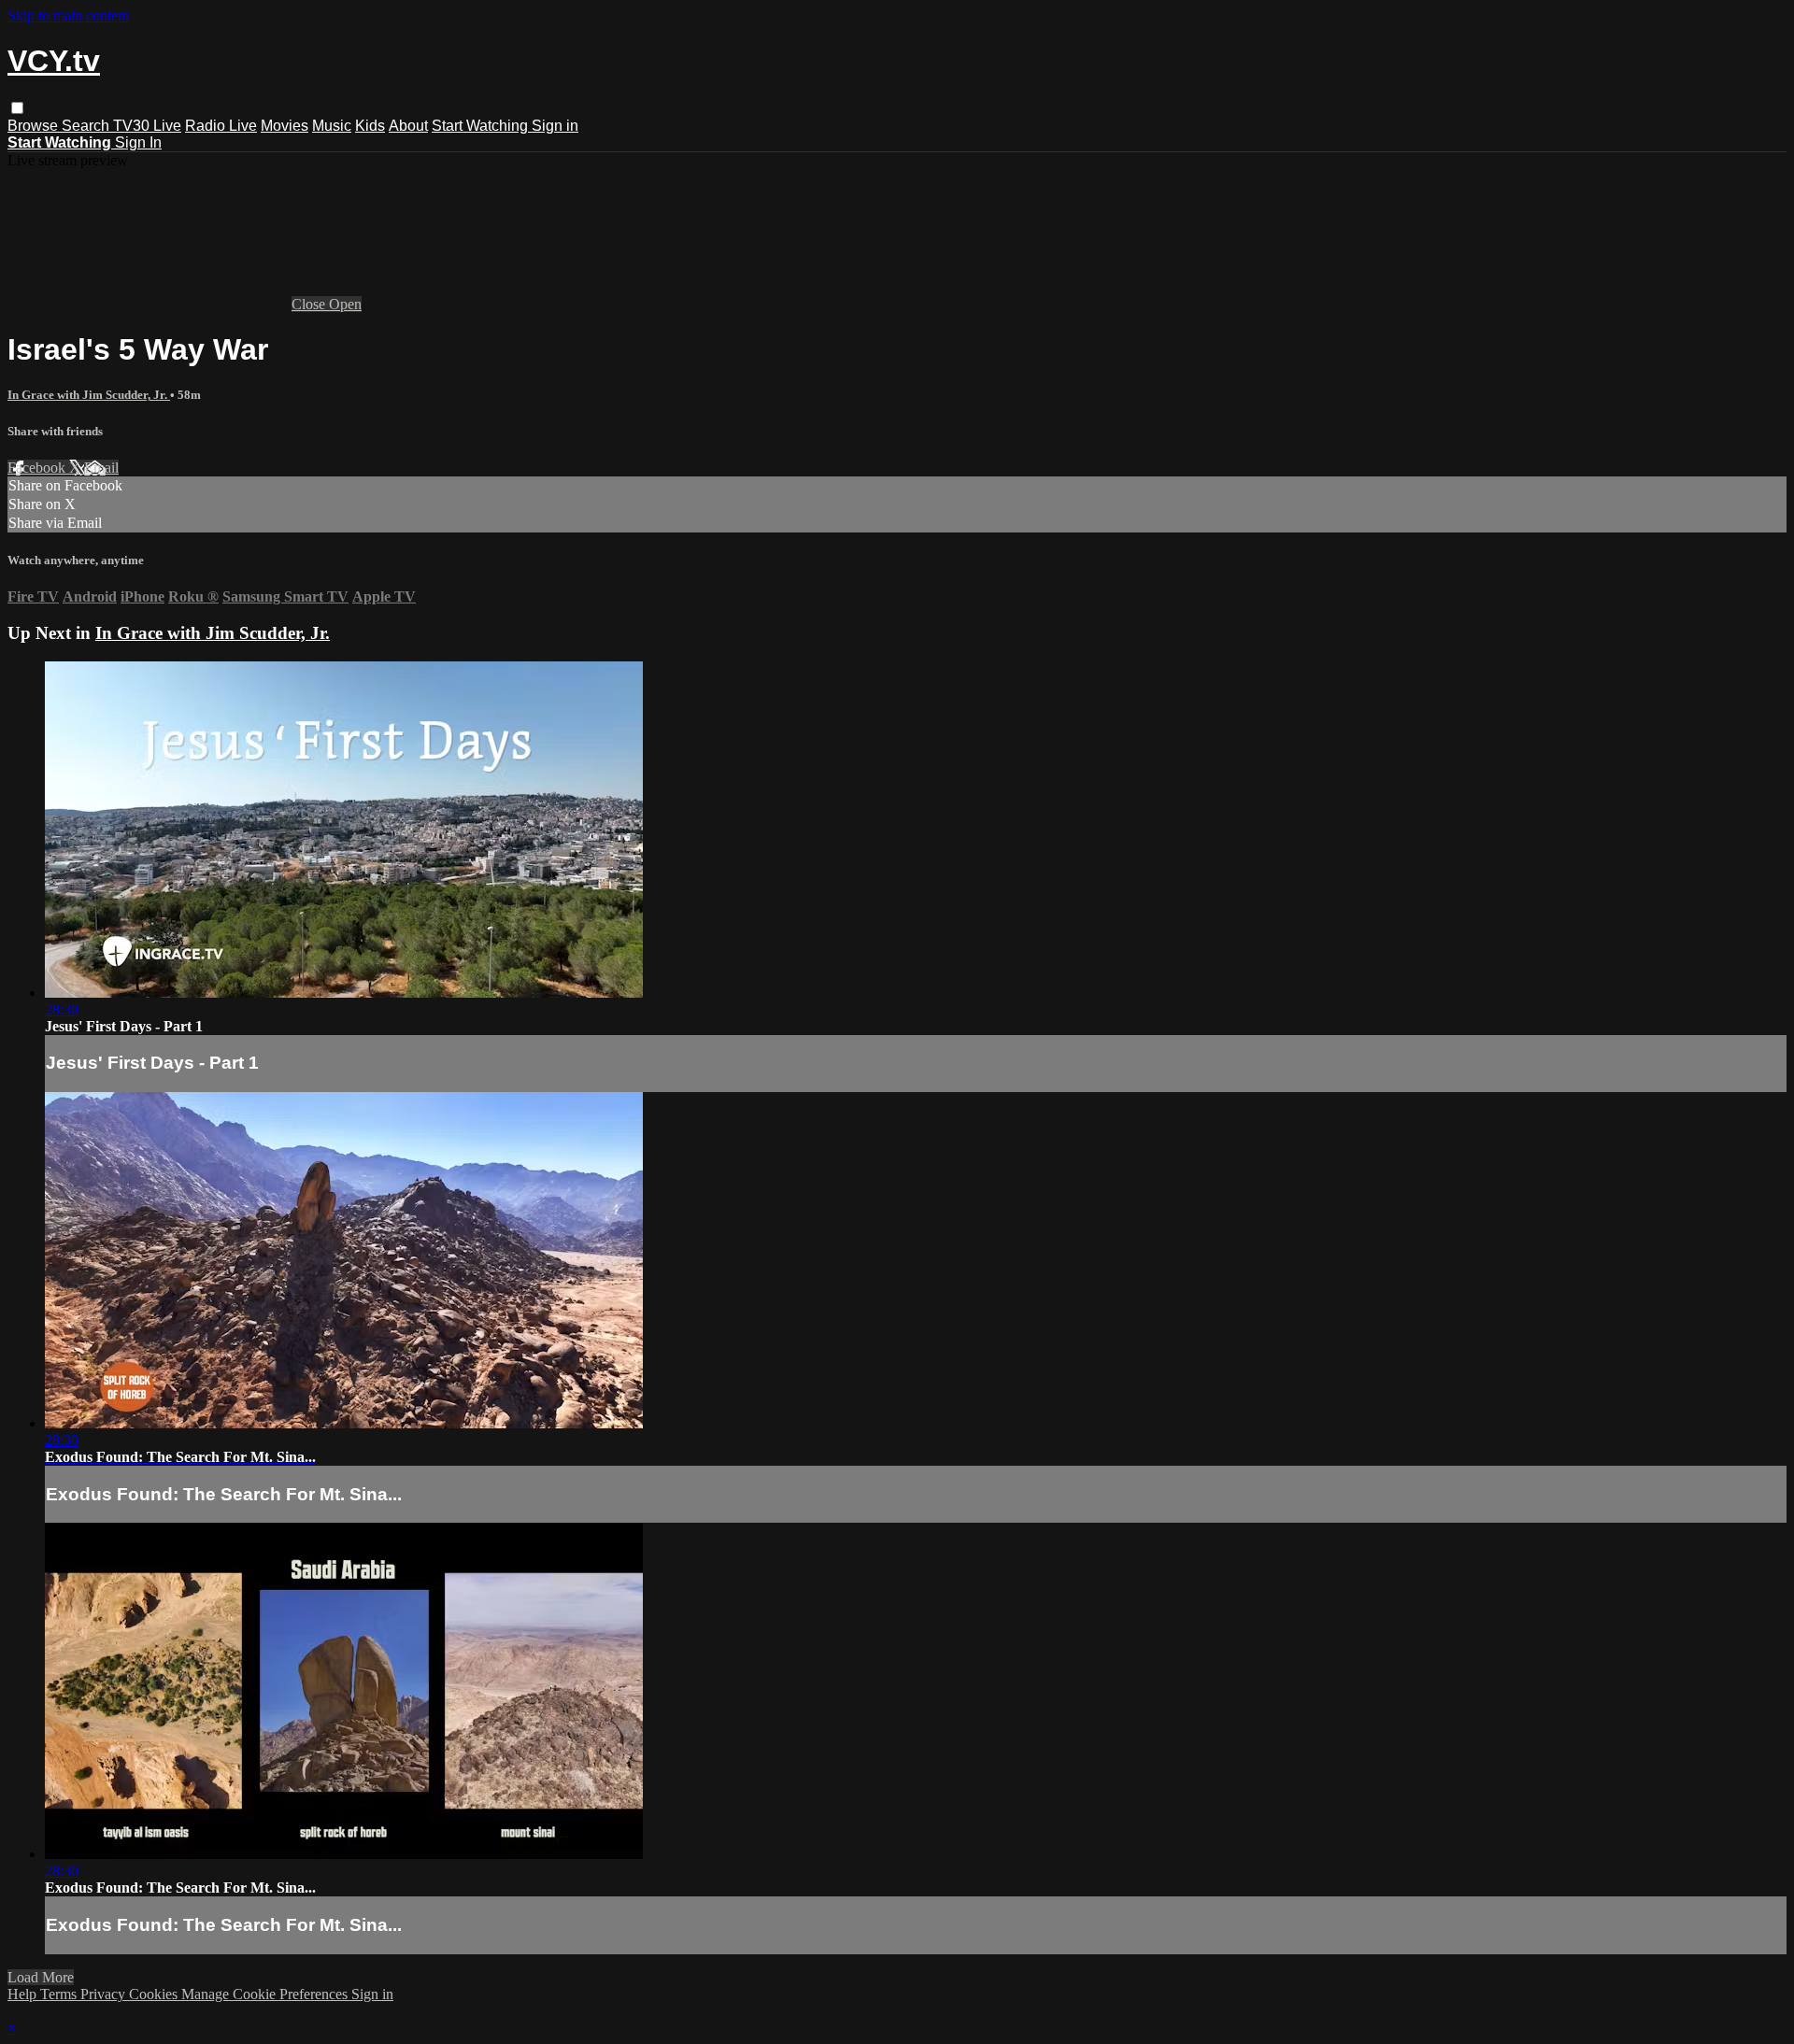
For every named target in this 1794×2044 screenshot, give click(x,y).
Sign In (138, 142)
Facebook (38, 468)
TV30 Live (147, 126)
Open (345, 304)
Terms (60, 1994)
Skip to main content (68, 15)
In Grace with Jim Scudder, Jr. (89, 395)
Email (101, 468)
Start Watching (482, 126)
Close (310, 304)
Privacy (105, 1994)
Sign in (555, 126)
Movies (285, 126)
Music (332, 126)
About (408, 126)
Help (24, 1994)
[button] (17, 108)
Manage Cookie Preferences (266, 1994)
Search (87, 126)
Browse (35, 126)
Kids (370, 126)
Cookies (155, 1994)
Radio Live (221, 126)
